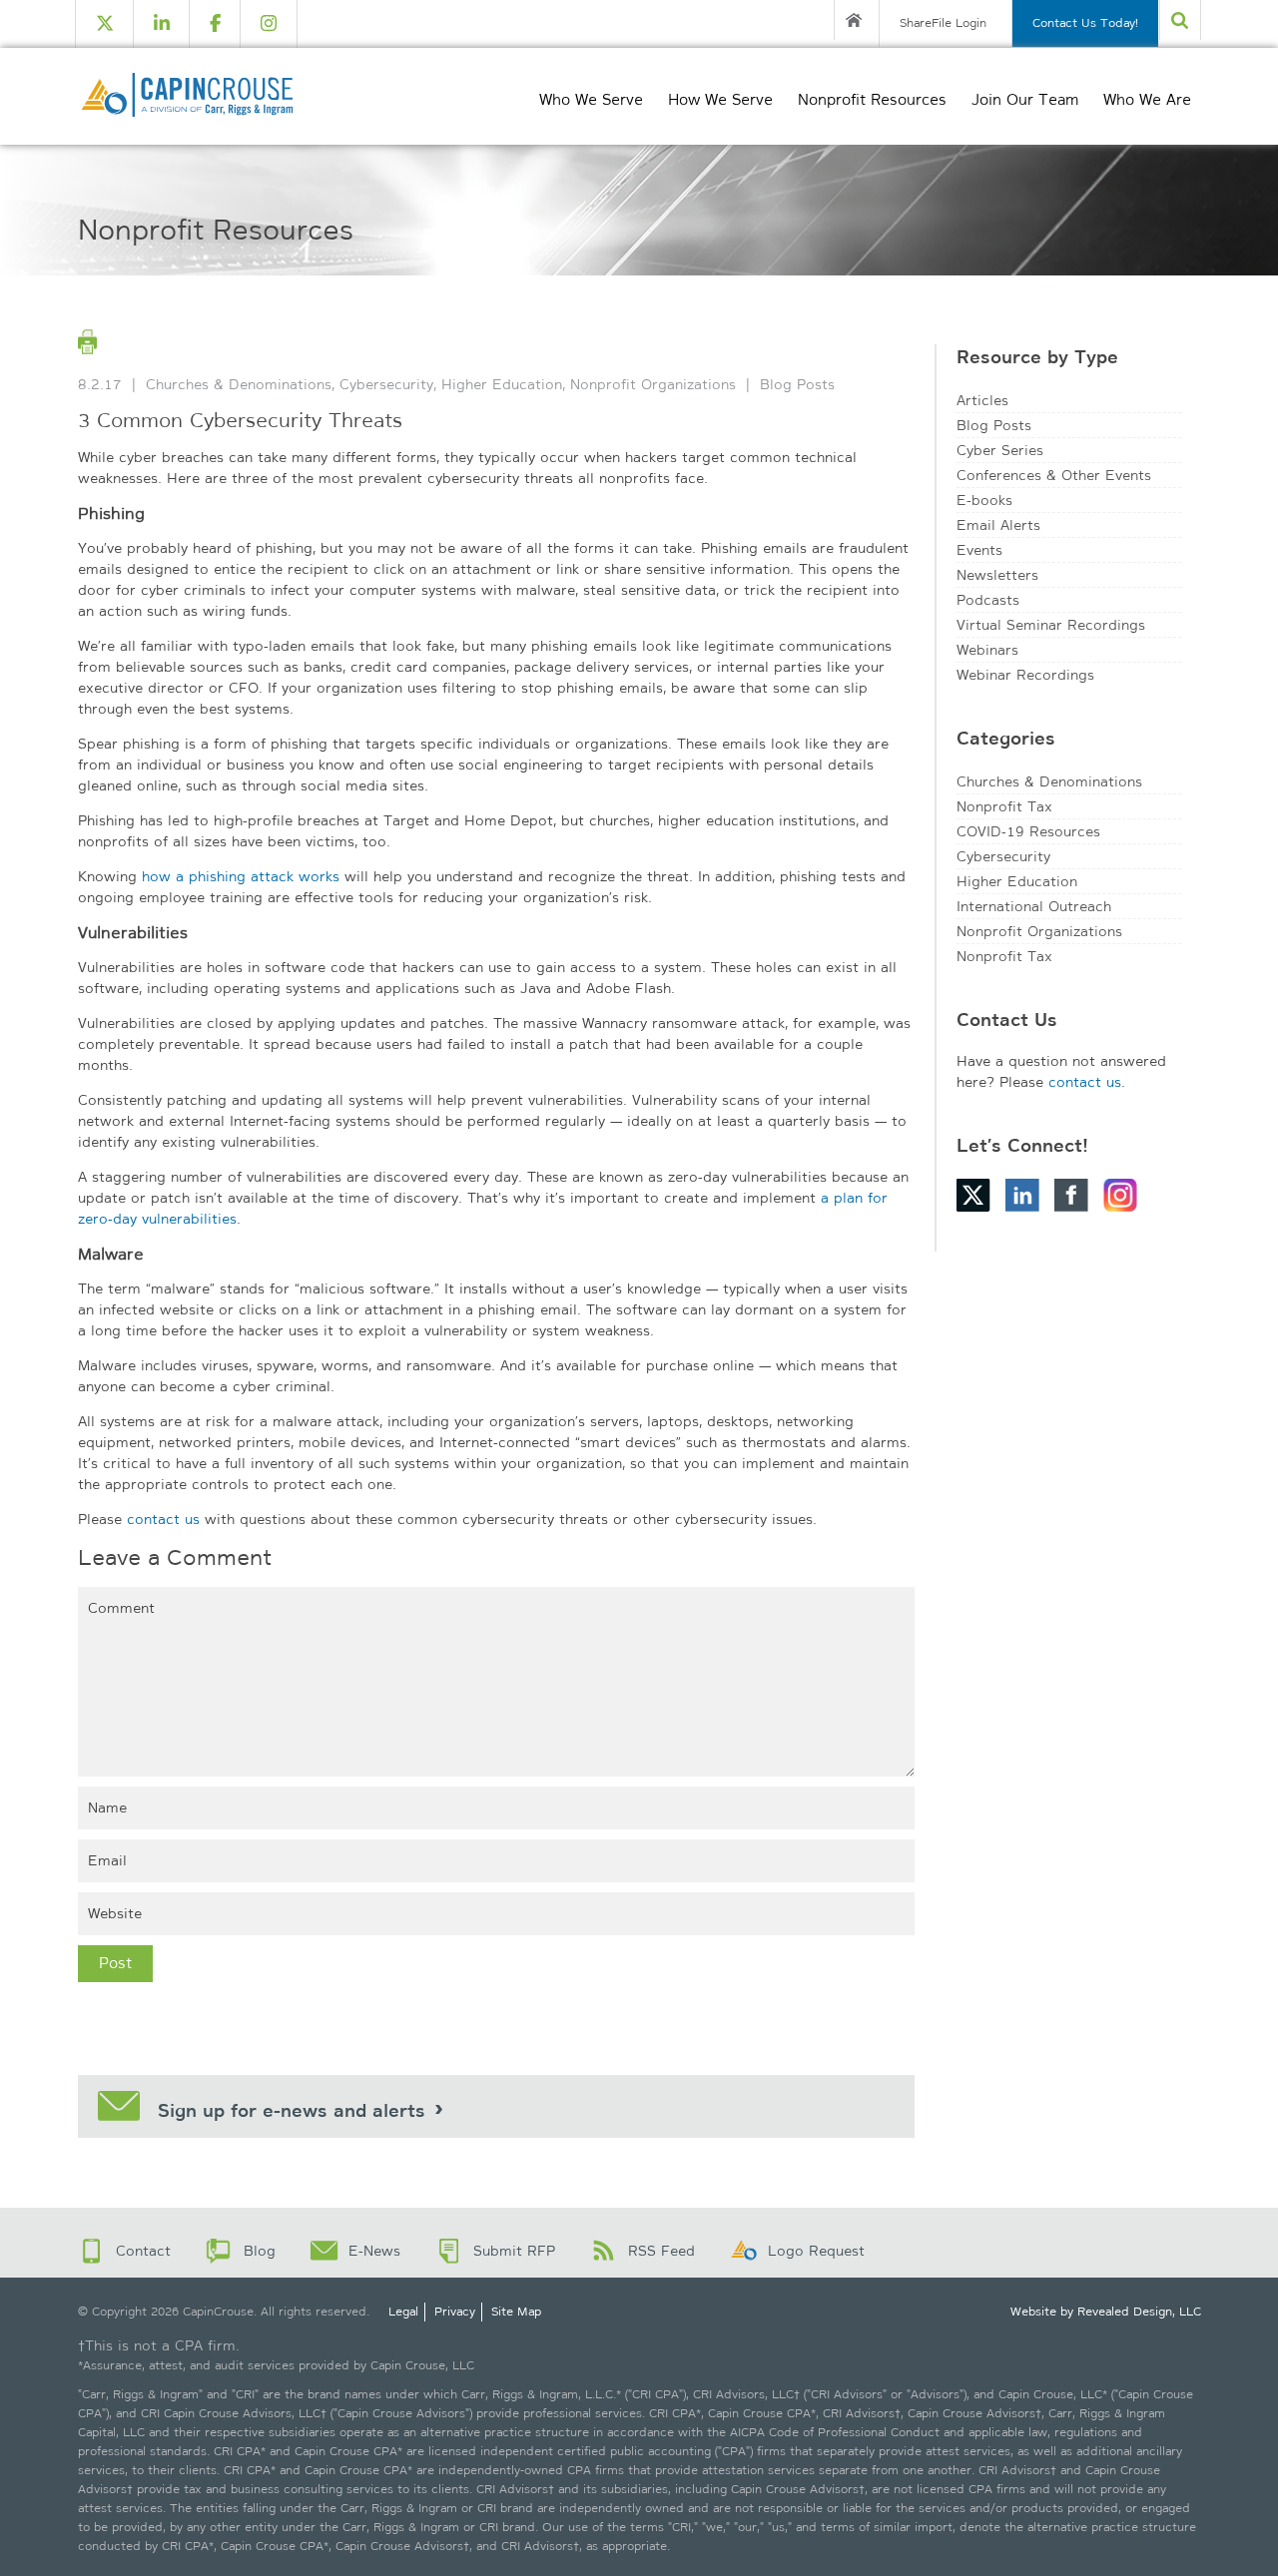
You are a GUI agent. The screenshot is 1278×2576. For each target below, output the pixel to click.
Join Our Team (1025, 100)
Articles (982, 400)
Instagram (1120, 1195)
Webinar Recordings (1025, 675)
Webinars (987, 650)
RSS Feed (661, 2251)
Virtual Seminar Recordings (1051, 625)
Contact (143, 2251)
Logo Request (816, 2251)
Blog (260, 2251)
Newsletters (997, 575)
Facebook (1071, 1195)
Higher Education (502, 384)
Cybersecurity (386, 384)
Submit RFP (514, 2251)
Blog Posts (797, 384)
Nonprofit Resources (872, 100)
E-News (374, 2251)
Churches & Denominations (239, 384)
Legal (403, 2312)
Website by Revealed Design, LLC (1106, 2312)
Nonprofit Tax (1004, 806)
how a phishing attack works (241, 876)
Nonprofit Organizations (653, 384)
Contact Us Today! (1085, 23)
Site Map (516, 2312)
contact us (163, 1519)
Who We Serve (591, 100)
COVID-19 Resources (1028, 831)
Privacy (455, 2312)
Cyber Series (1000, 450)
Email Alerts (998, 525)
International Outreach (1034, 906)
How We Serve (720, 100)
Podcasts (988, 600)
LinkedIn (1022, 1195)
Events (979, 550)
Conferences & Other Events (1054, 475)
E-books (984, 500)
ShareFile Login (943, 23)
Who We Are (1147, 100)
